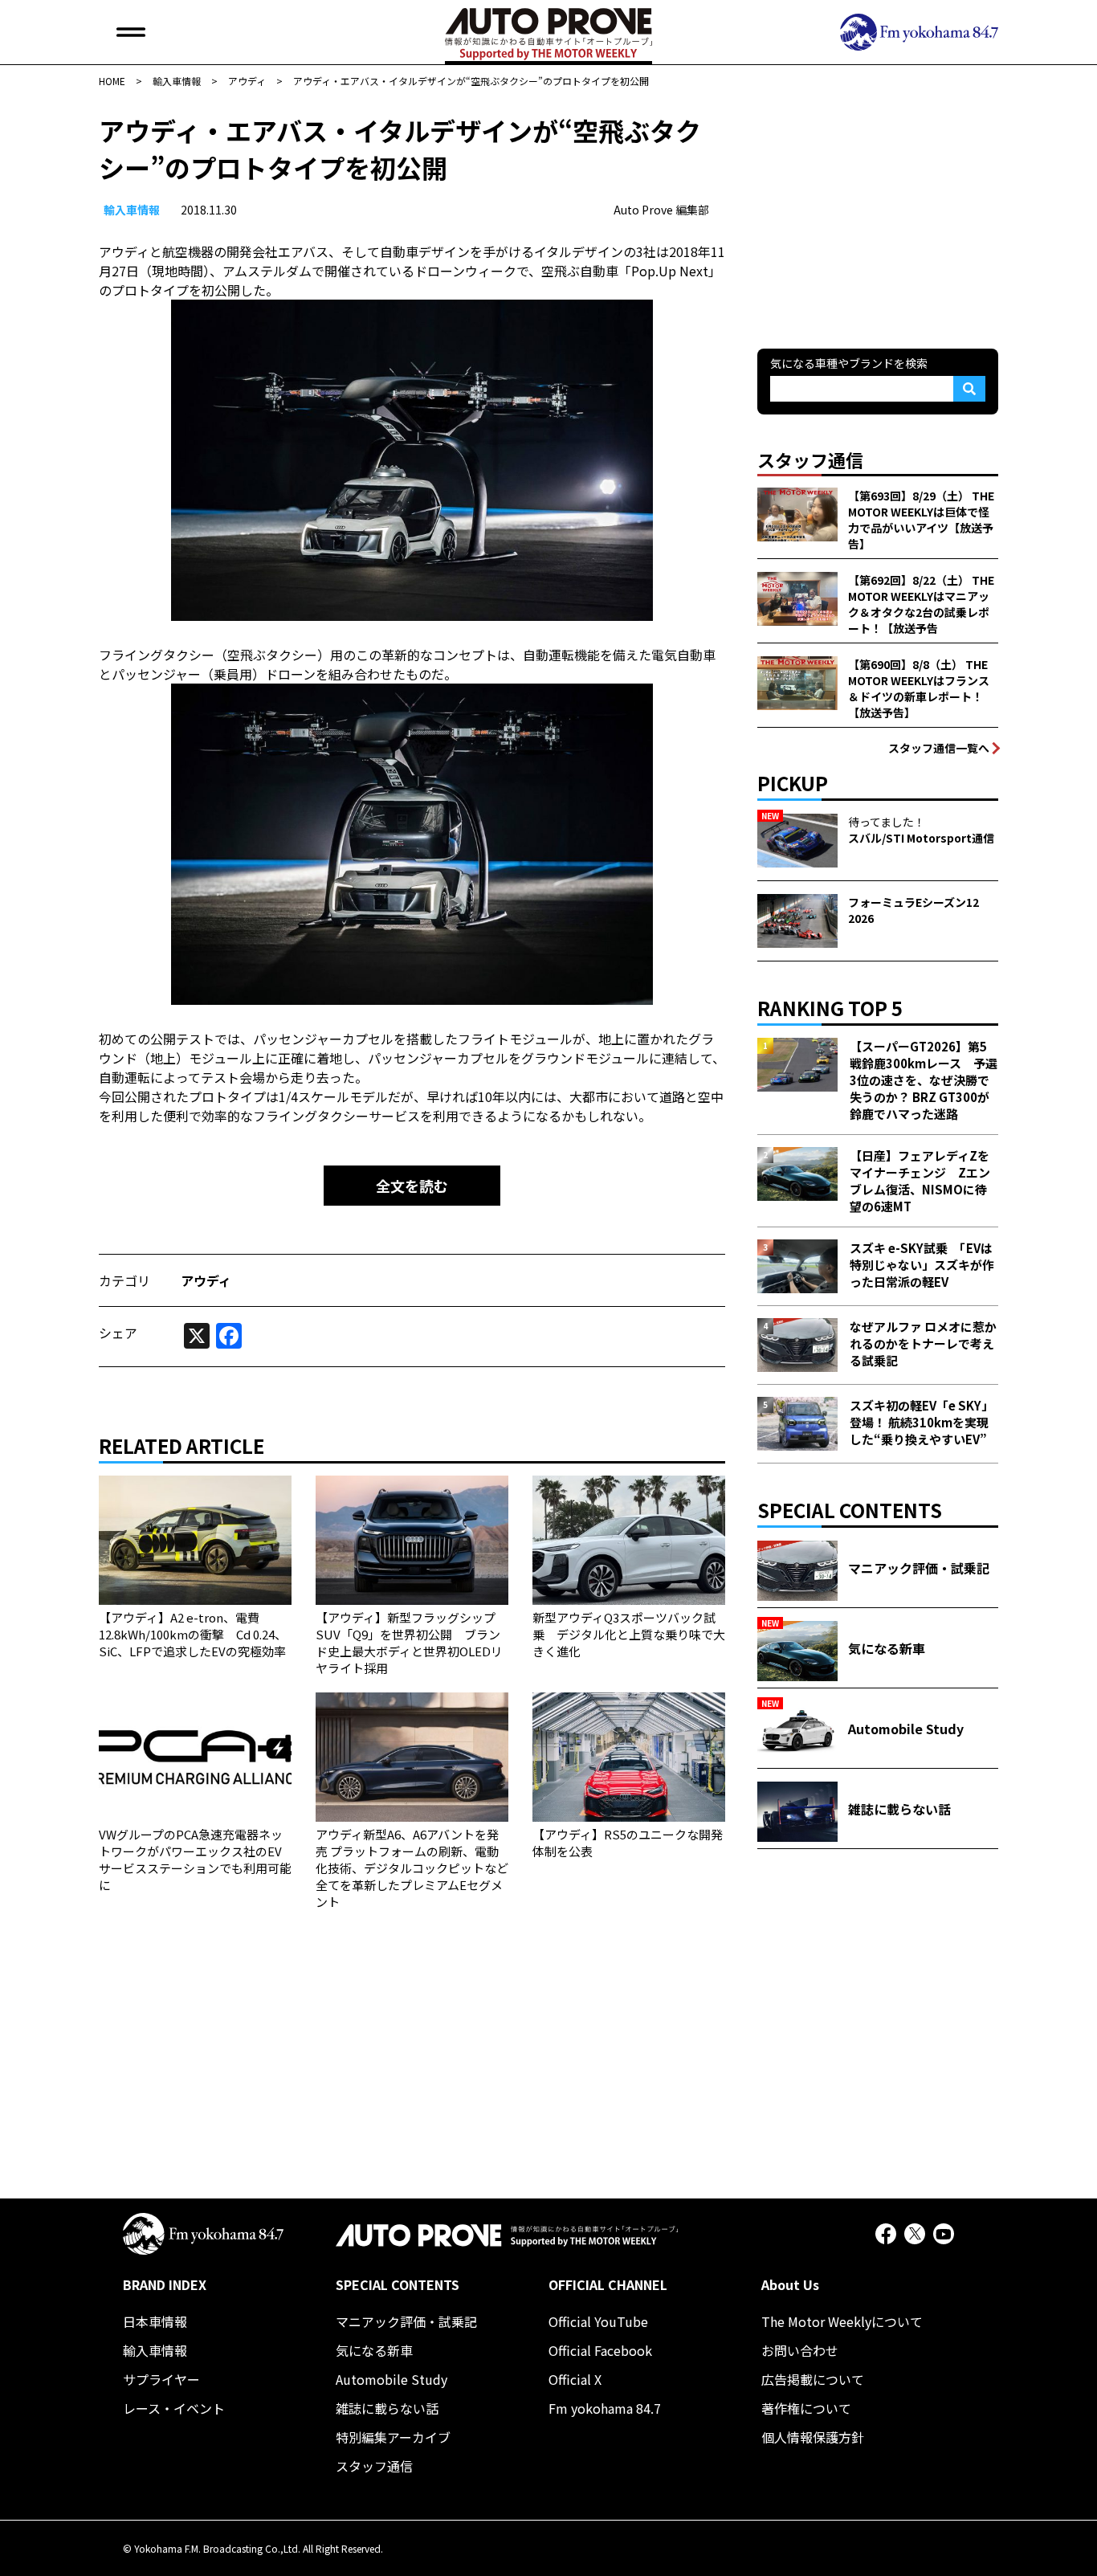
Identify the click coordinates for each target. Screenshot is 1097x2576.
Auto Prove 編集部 (661, 210)
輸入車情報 (132, 210)
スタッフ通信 (374, 2466)
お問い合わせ (800, 2350)
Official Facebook (600, 2350)
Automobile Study (391, 2379)
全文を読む (412, 1186)
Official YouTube (598, 2321)
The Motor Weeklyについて (842, 2321)
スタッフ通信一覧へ (939, 748)
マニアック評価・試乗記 (406, 2321)
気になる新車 (374, 2350)
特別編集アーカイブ (393, 2437)
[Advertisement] (878, 212)
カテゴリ (124, 1280)
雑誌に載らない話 (387, 2408)
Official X (575, 2379)
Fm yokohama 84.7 (605, 2408)
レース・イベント (174, 2408)
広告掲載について (813, 2379)
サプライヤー (161, 2379)
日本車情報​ (155, 2321)
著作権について (806, 2408)
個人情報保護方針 (813, 2437)
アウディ (206, 1280)
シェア (118, 1333)
